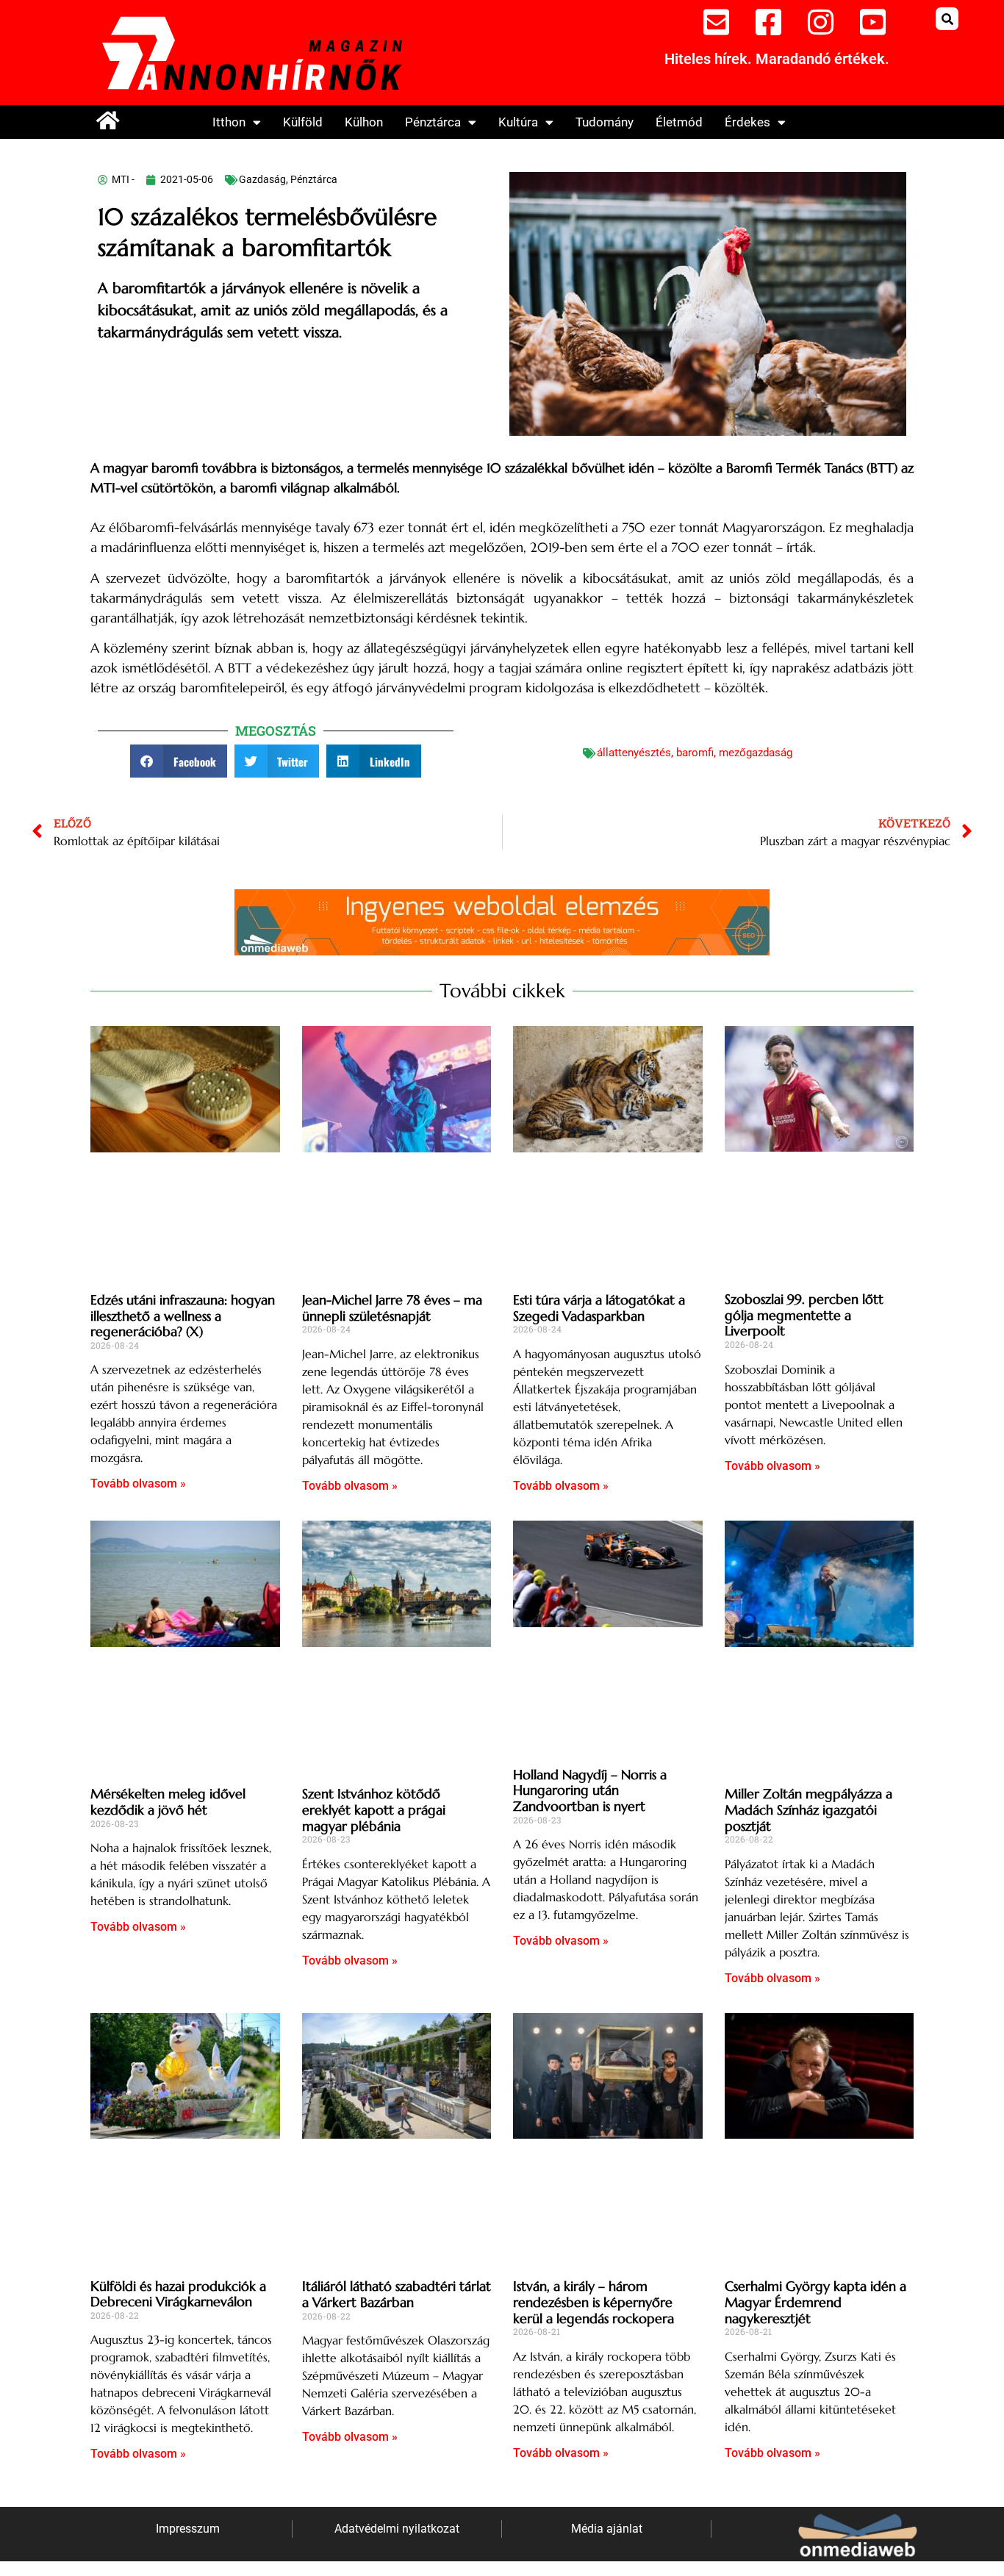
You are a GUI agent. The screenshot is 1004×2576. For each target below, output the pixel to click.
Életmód (679, 122)
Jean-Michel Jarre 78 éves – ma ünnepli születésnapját (392, 1308)
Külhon (364, 122)
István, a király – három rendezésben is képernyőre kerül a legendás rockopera (594, 2302)
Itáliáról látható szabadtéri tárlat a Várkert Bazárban (397, 2294)
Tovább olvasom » (138, 1483)
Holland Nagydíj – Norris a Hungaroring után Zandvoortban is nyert (590, 1790)
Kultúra (518, 122)
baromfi (695, 753)
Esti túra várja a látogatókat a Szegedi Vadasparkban (599, 1308)
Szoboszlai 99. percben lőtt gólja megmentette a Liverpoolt (804, 1315)
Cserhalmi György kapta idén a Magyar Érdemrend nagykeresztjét (815, 2302)
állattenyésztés (634, 753)
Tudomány (605, 122)
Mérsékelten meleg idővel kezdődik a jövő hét (168, 1802)
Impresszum (188, 2529)
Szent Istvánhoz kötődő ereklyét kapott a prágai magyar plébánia (374, 1809)
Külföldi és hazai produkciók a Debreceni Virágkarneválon (178, 2294)
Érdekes (747, 122)
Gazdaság (262, 179)
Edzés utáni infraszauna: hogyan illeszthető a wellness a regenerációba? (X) (183, 1316)
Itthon (229, 122)
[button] (947, 19)
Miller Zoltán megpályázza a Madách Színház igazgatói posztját (808, 1809)
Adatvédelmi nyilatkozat (397, 2529)
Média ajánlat (607, 2529)
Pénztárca (433, 122)
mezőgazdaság (756, 753)
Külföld (303, 122)
